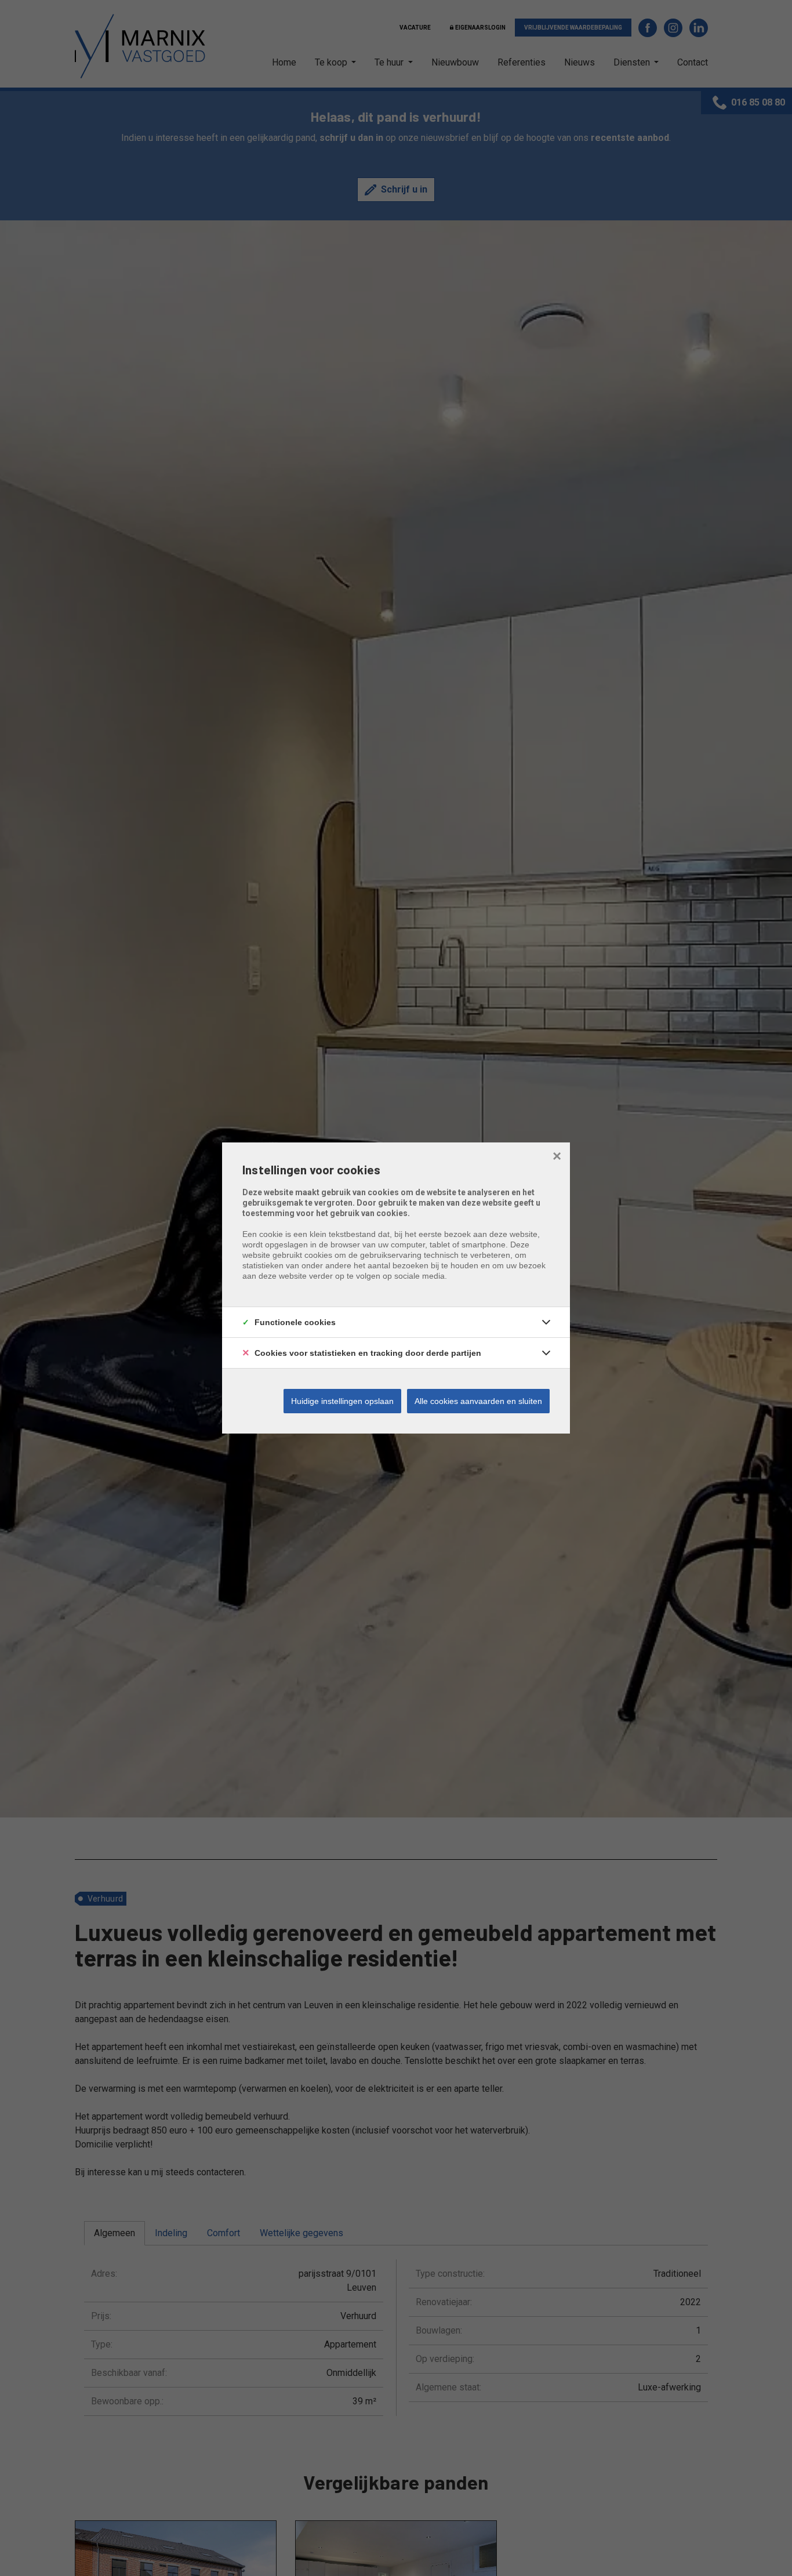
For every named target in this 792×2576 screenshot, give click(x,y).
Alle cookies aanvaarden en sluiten (478, 1401)
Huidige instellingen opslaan (342, 1401)
